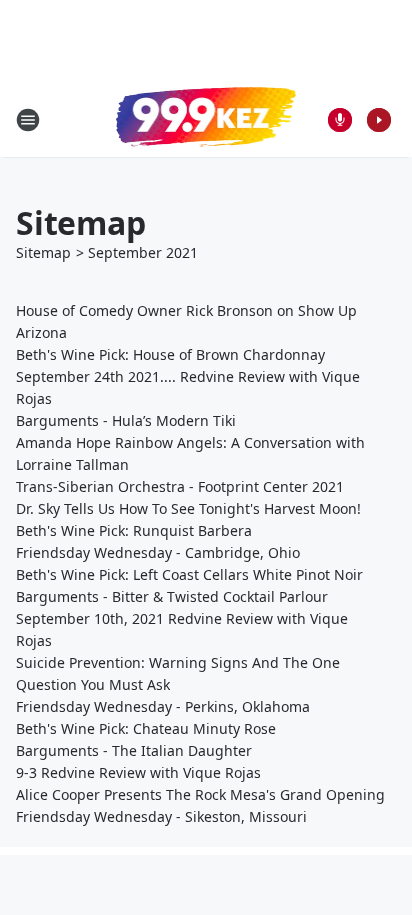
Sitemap (43, 252)
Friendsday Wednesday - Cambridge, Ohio (158, 552)
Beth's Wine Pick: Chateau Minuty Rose (146, 728)
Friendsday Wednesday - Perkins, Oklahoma (165, 706)
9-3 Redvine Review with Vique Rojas (140, 772)
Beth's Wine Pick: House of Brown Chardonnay (170, 354)
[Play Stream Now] (379, 120)
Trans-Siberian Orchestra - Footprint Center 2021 (180, 486)
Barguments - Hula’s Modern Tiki (126, 420)
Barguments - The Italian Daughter (134, 750)
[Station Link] (206, 119)
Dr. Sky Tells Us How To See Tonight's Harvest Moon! (188, 508)
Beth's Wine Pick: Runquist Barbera (134, 530)
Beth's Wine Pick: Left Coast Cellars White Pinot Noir (189, 574)
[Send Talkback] (340, 120)
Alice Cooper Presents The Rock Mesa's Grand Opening (200, 794)
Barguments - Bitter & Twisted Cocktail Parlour (172, 596)
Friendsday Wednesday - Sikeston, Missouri (161, 816)
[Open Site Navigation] (28, 120)
